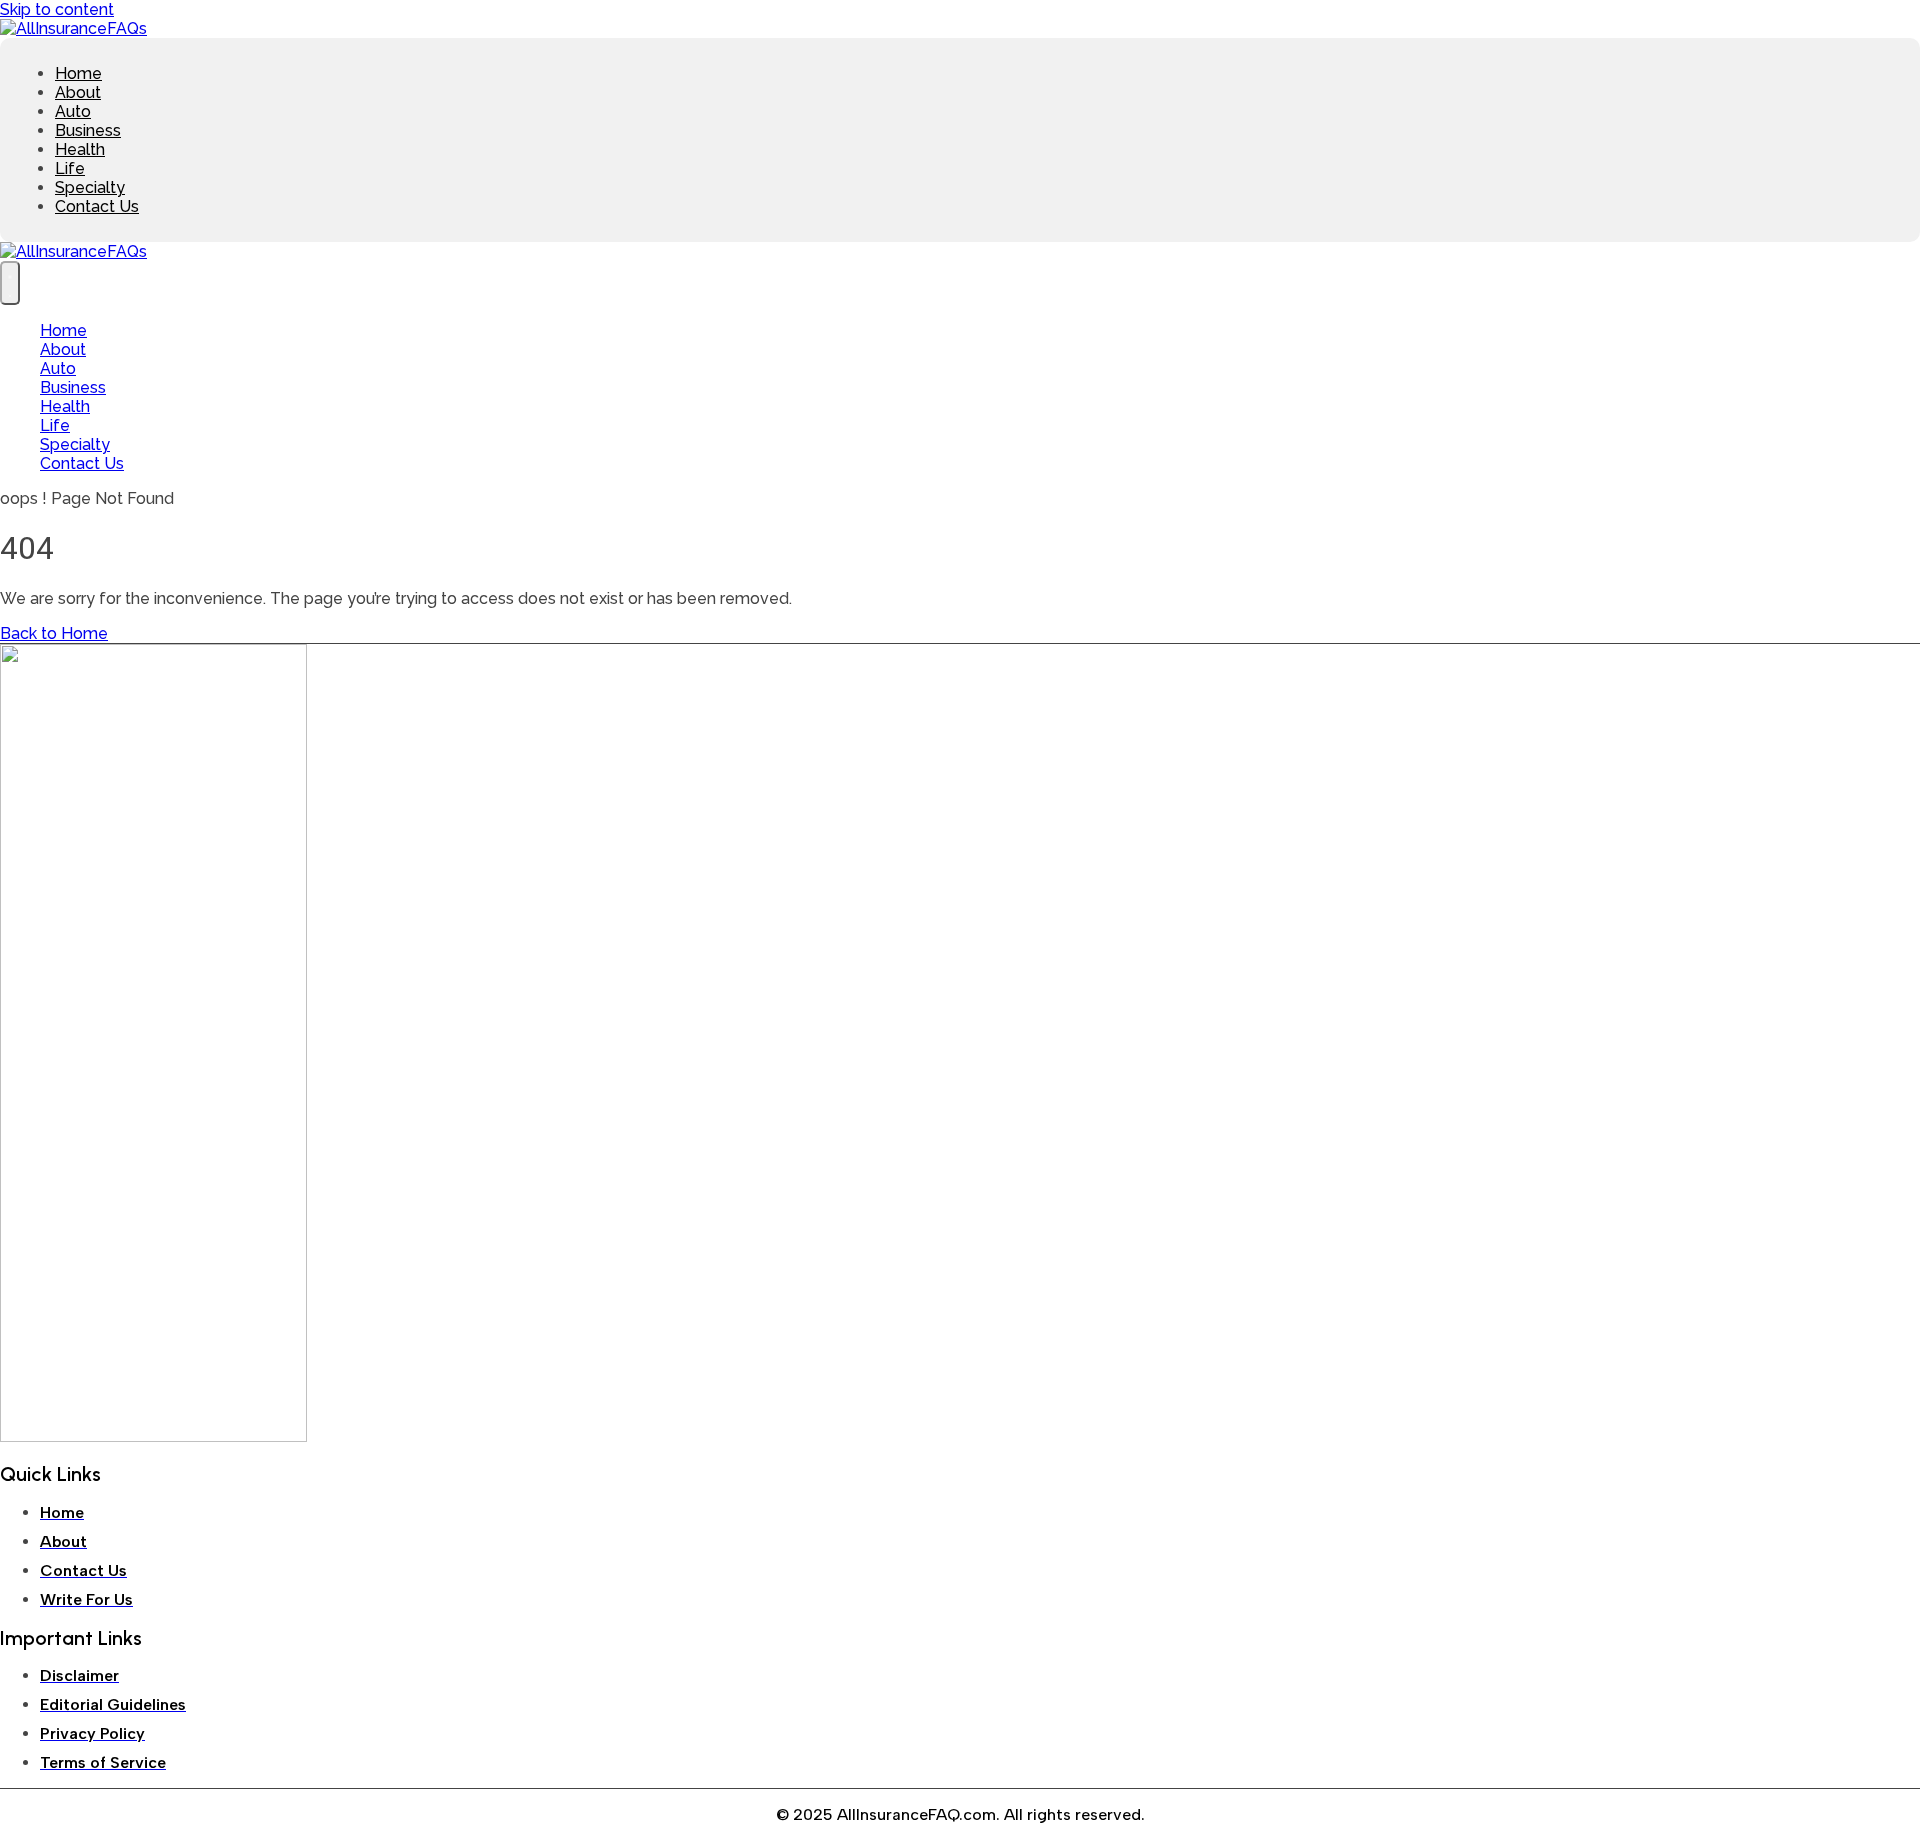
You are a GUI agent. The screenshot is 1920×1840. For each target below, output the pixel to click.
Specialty (90, 187)
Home (78, 73)
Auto (73, 111)
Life (70, 168)
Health (80, 149)
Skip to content (57, 9)
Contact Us (97, 206)
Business (88, 130)
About (78, 92)
